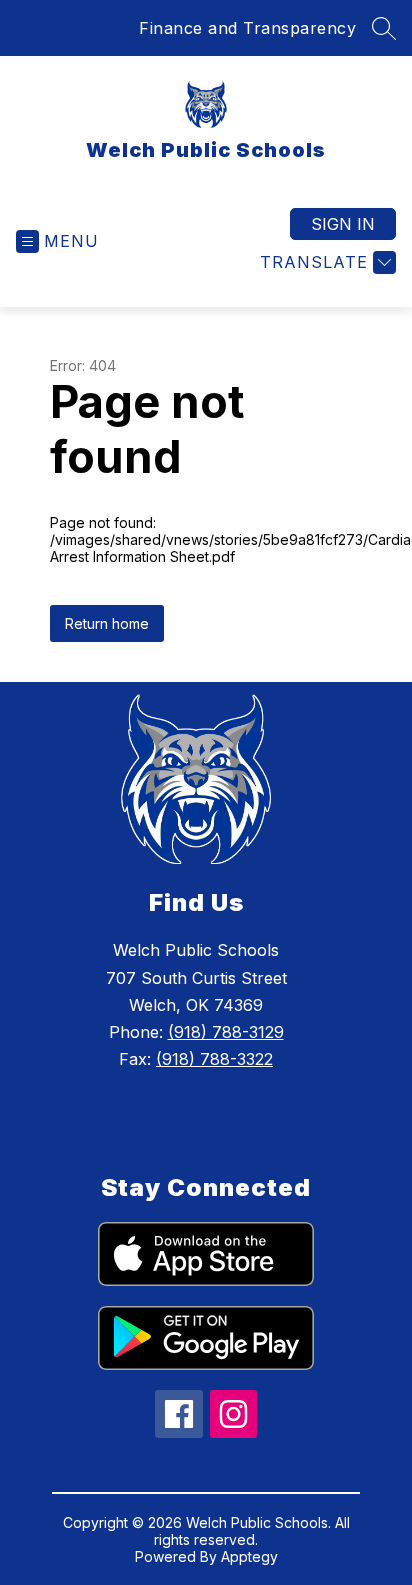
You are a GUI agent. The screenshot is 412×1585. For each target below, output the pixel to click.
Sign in (343, 224)
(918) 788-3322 (214, 1059)
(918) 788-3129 (226, 1032)
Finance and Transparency (247, 28)
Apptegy (249, 1556)
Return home (107, 623)
